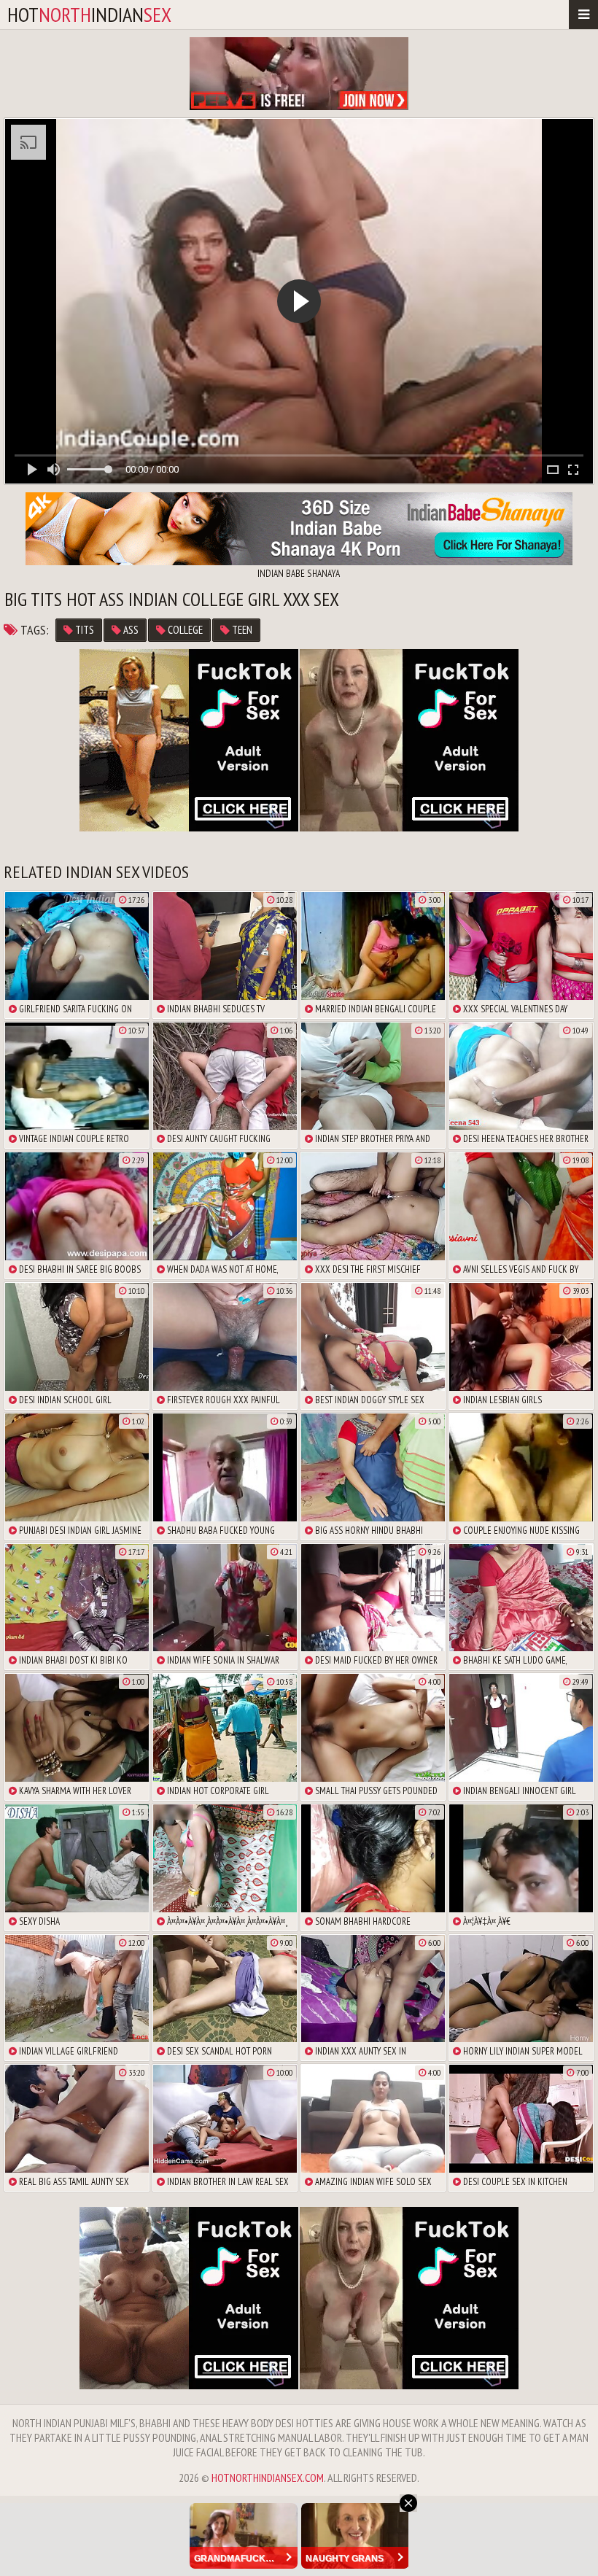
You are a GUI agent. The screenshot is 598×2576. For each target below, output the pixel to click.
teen (241, 630)
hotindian (89, 14)
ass (130, 630)
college (184, 630)
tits (84, 630)
